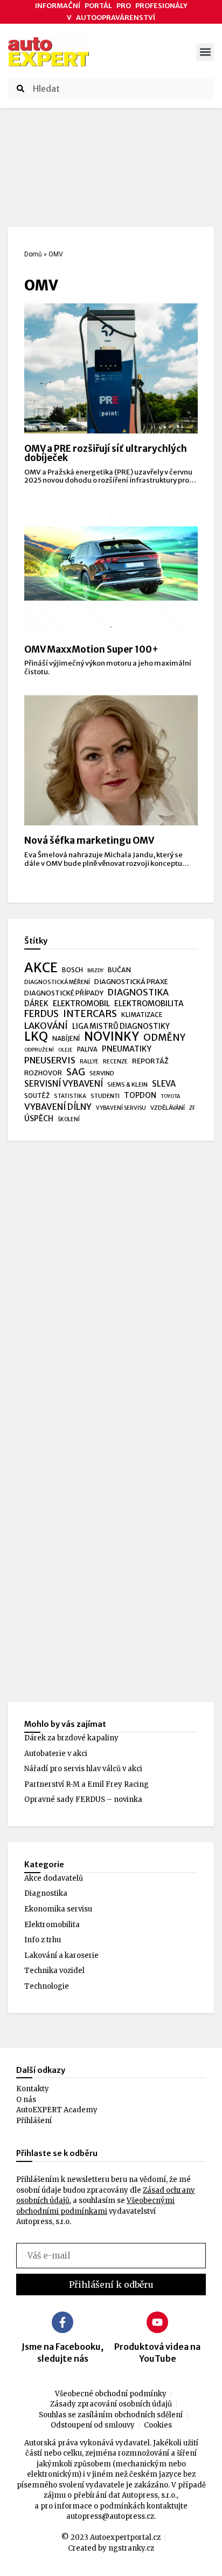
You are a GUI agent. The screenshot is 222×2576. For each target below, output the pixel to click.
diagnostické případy (64, 993)
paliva (87, 1049)
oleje (65, 1050)
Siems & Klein (127, 1084)
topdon (140, 1096)
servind (102, 1073)
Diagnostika (46, 1893)
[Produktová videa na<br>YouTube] (157, 2322)
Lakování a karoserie (61, 1955)
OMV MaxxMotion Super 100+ (91, 649)
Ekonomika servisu (58, 1909)
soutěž (37, 1096)
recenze (115, 1062)
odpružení (39, 1050)
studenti (105, 1096)
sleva (164, 1084)
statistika (70, 1096)
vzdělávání (168, 1108)
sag (76, 1073)
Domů (33, 254)
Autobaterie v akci (56, 1754)
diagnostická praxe (131, 982)
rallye (89, 1062)
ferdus (41, 1014)
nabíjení (66, 1038)
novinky (112, 1037)
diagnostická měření (57, 982)
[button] (205, 52)
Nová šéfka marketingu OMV (89, 840)
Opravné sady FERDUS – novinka (83, 1799)
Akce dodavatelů (54, 1878)
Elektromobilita (52, 1925)
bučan (119, 970)
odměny (164, 1038)
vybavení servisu (121, 1108)
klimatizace (142, 1015)
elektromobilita (149, 1004)
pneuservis (50, 1060)
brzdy (95, 971)
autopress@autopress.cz (110, 2516)
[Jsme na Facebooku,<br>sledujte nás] (63, 2322)
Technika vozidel (54, 1971)
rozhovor (43, 1073)
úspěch (39, 1118)
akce (41, 968)
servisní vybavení (64, 1084)
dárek (36, 1004)
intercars (90, 1014)
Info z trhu (43, 1940)
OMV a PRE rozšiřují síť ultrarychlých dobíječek (106, 453)
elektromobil (81, 1004)
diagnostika (138, 992)
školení (69, 1119)
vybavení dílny (58, 1107)
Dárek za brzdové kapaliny (71, 1738)
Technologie (47, 1986)
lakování (46, 1026)
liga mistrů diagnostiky (121, 1026)
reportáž (150, 1061)
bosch (72, 970)
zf (192, 1108)
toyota (171, 1096)
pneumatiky (127, 1049)
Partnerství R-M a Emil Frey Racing (86, 1784)
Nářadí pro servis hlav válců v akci (83, 1769)
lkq (36, 1037)
